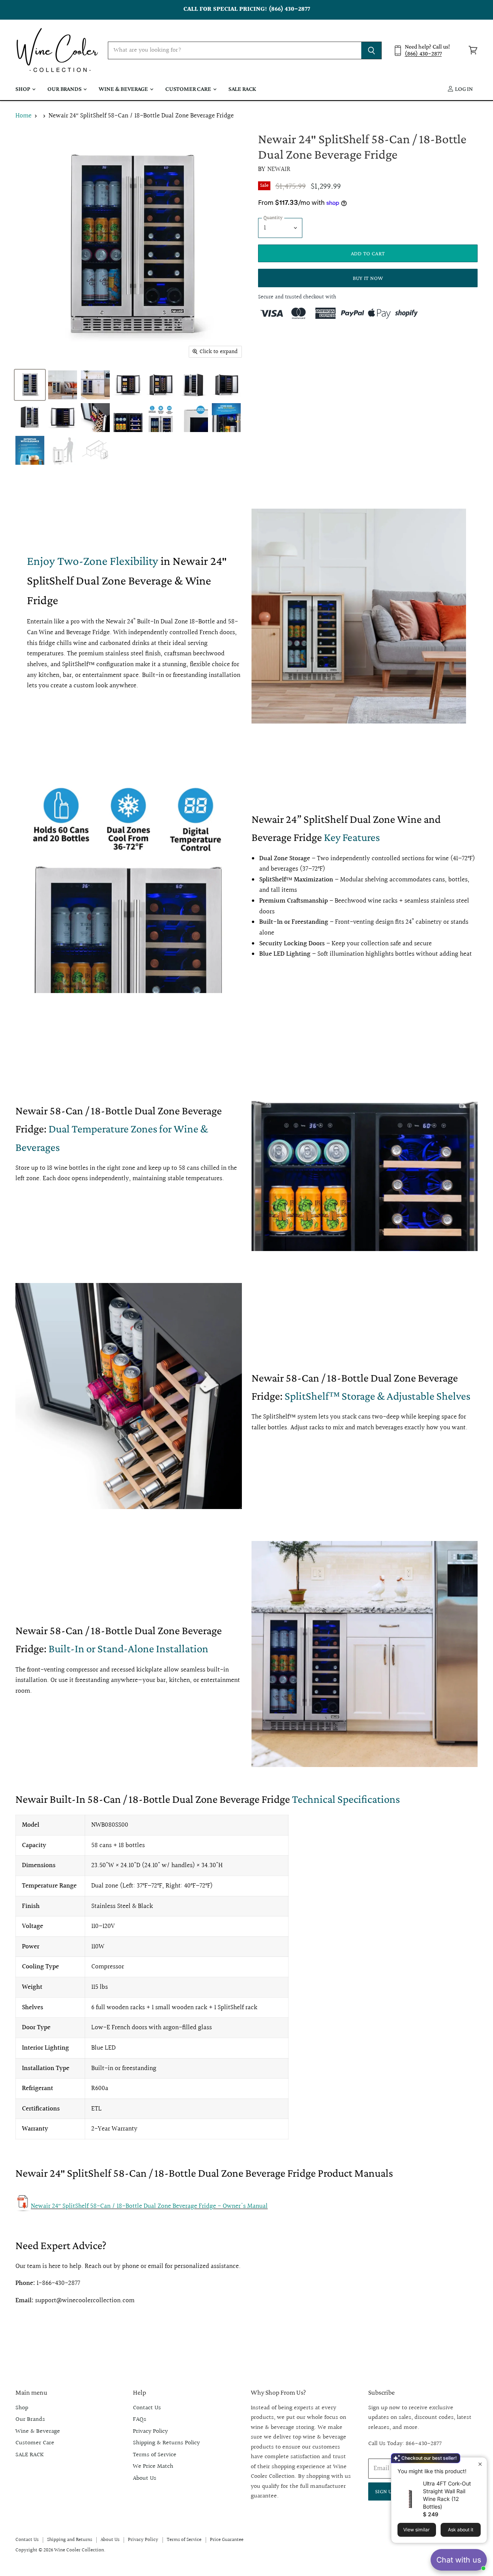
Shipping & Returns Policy (166, 2443)
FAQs (140, 2419)
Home (23, 116)
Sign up (385, 2491)
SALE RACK (242, 89)
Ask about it (461, 2530)
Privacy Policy (150, 2431)
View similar (417, 2530)
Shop (23, 89)
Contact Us (147, 2408)
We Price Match (153, 2466)
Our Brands (65, 89)
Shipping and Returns (70, 2540)
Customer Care (189, 89)
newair (279, 169)
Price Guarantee (227, 2540)
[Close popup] (480, 2464)
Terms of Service (155, 2455)
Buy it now (368, 278)
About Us (145, 2478)
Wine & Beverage (124, 89)
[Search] (371, 50)
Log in (463, 89)
